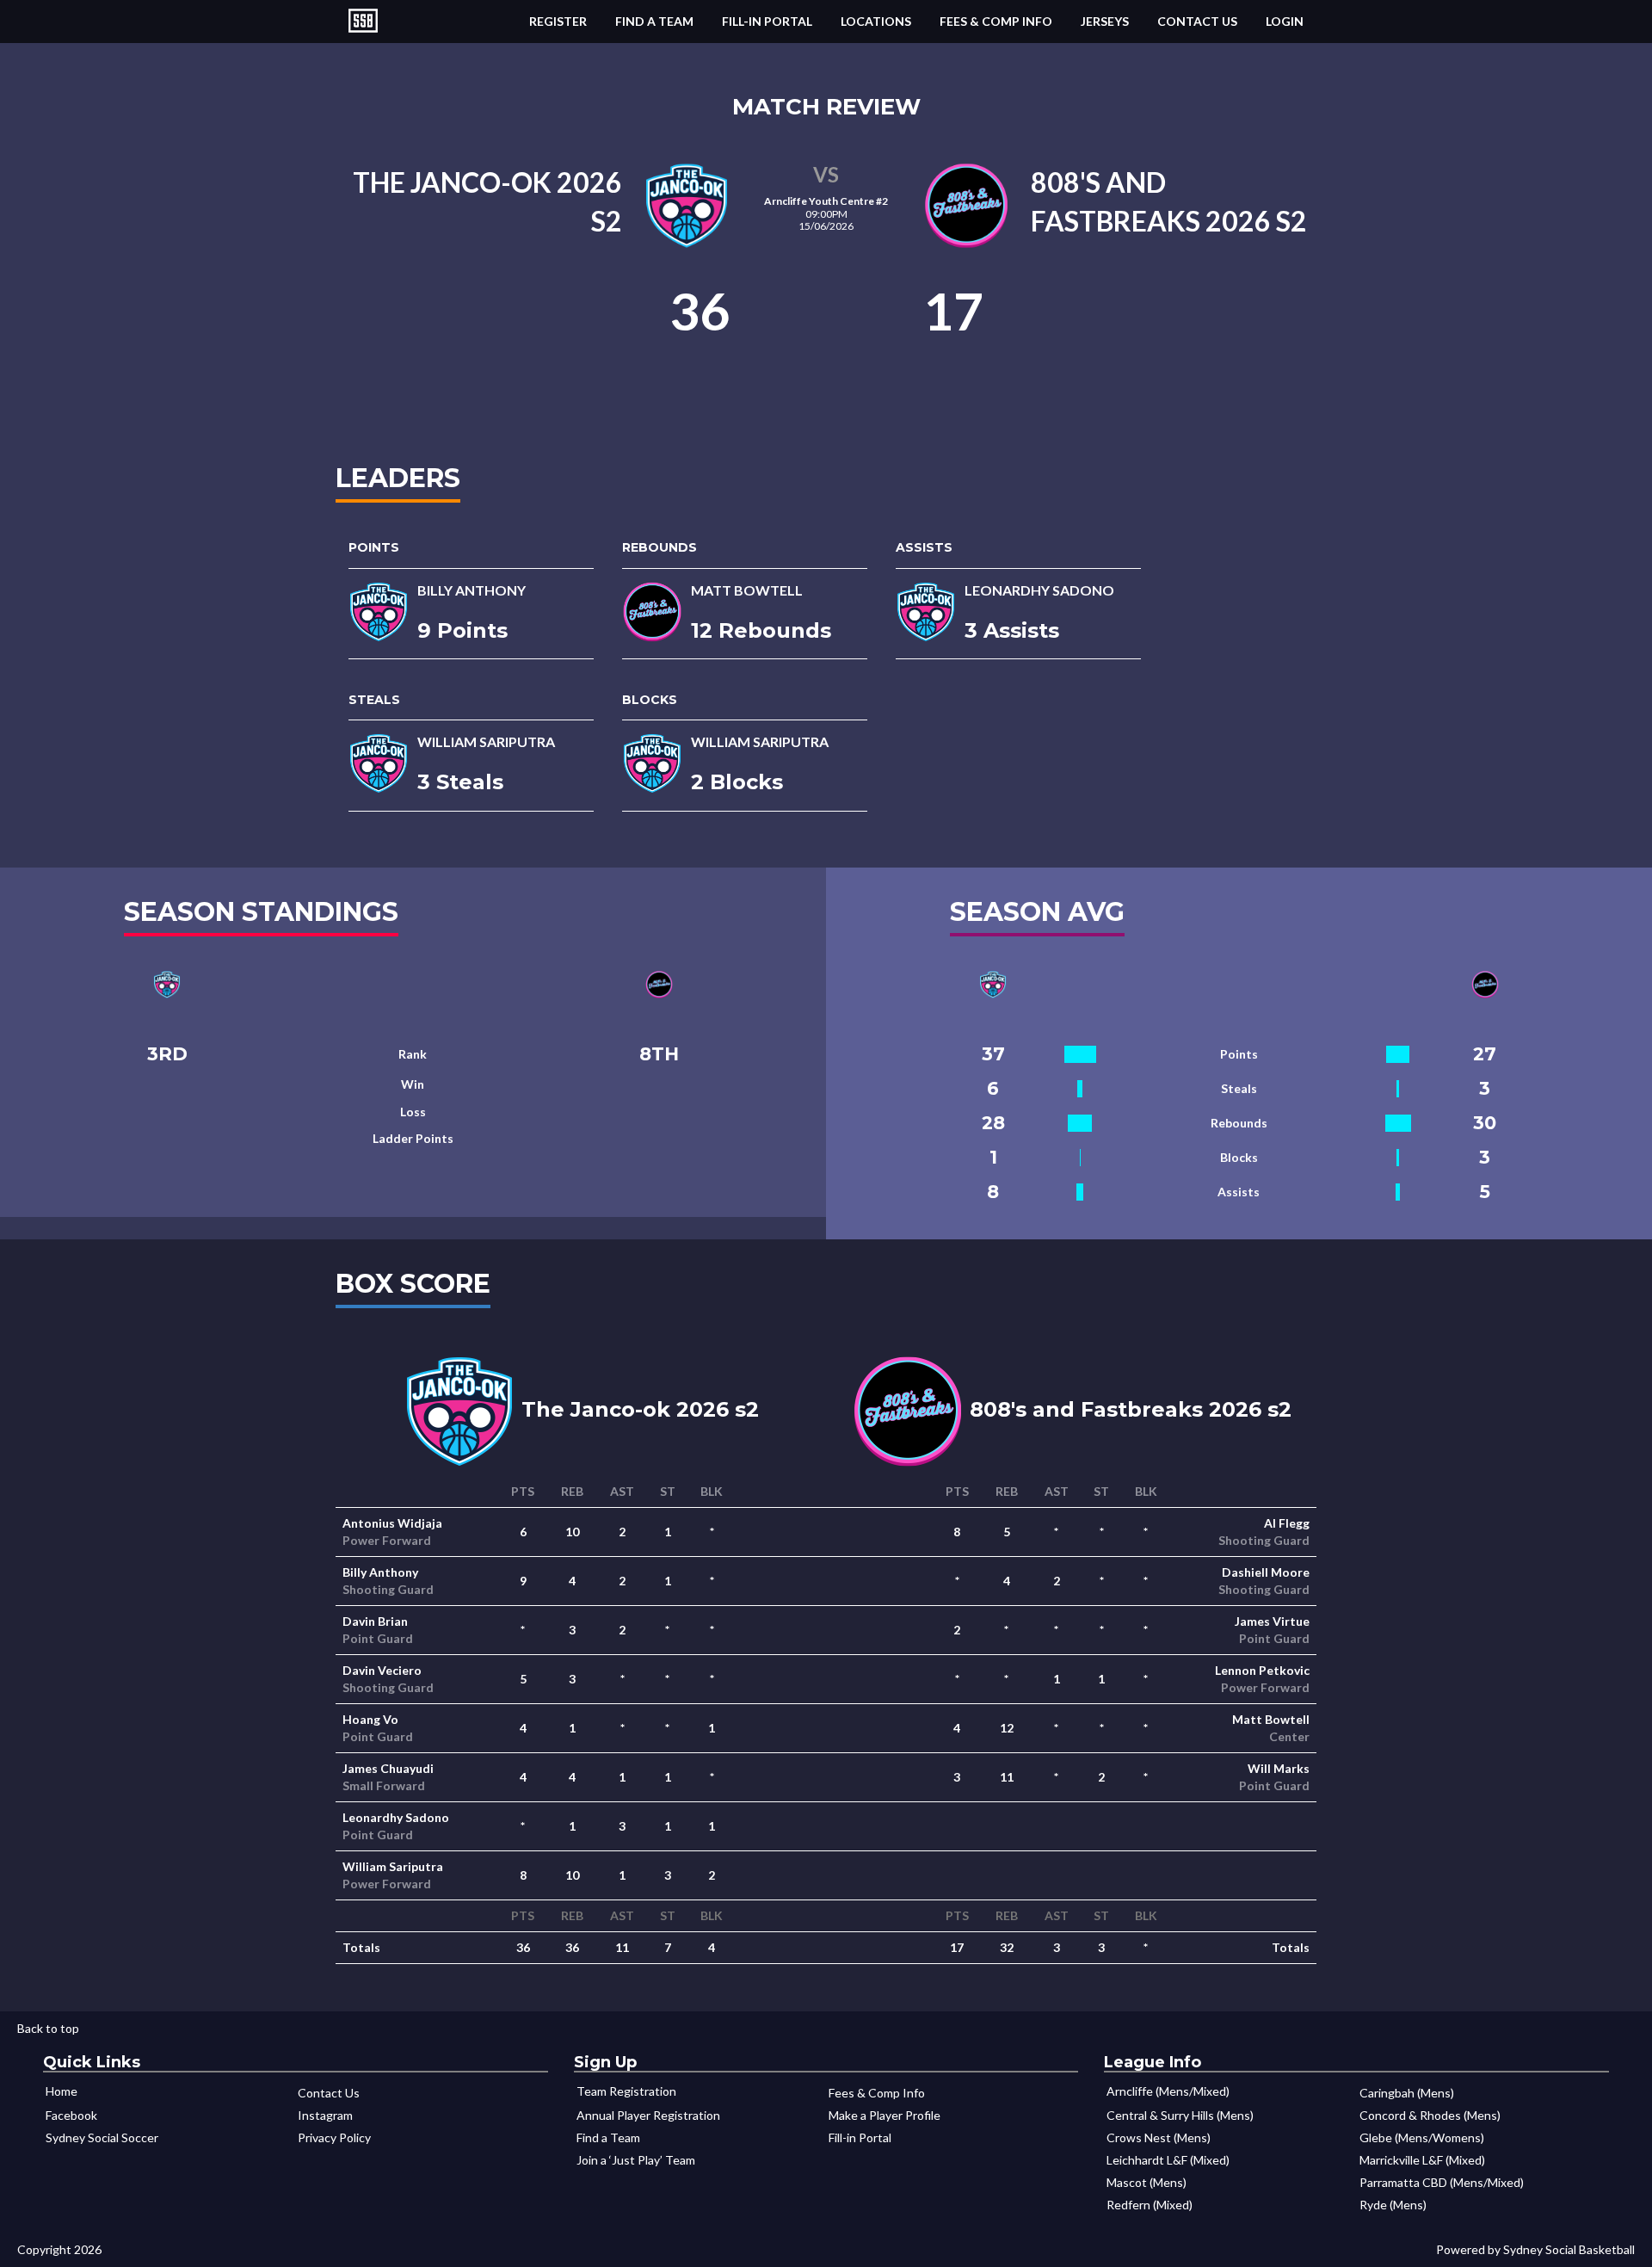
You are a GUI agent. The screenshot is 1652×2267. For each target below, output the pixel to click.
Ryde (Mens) (1393, 2205)
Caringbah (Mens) (1407, 2093)
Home (62, 2091)
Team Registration (626, 2091)
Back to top (48, 2028)
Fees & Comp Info (996, 21)
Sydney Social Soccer (102, 2137)
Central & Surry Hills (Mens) (1180, 2115)
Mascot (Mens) (1147, 2182)
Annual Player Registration (648, 2115)
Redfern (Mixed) (1150, 2205)
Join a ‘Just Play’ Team (636, 2160)
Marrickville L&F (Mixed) (1422, 2160)
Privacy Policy (334, 2137)
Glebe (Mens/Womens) (1422, 2137)
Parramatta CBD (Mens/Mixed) (1442, 2182)
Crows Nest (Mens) (1159, 2137)
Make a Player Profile (885, 2115)
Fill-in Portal (767, 21)
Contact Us (1197, 21)
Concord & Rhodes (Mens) (1430, 2115)
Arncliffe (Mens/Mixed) (1168, 2091)
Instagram (325, 2115)
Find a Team (654, 21)
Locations (876, 21)
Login (1285, 21)
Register (558, 21)
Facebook (71, 2115)
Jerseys (1105, 21)
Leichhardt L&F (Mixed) (1168, 2160)
